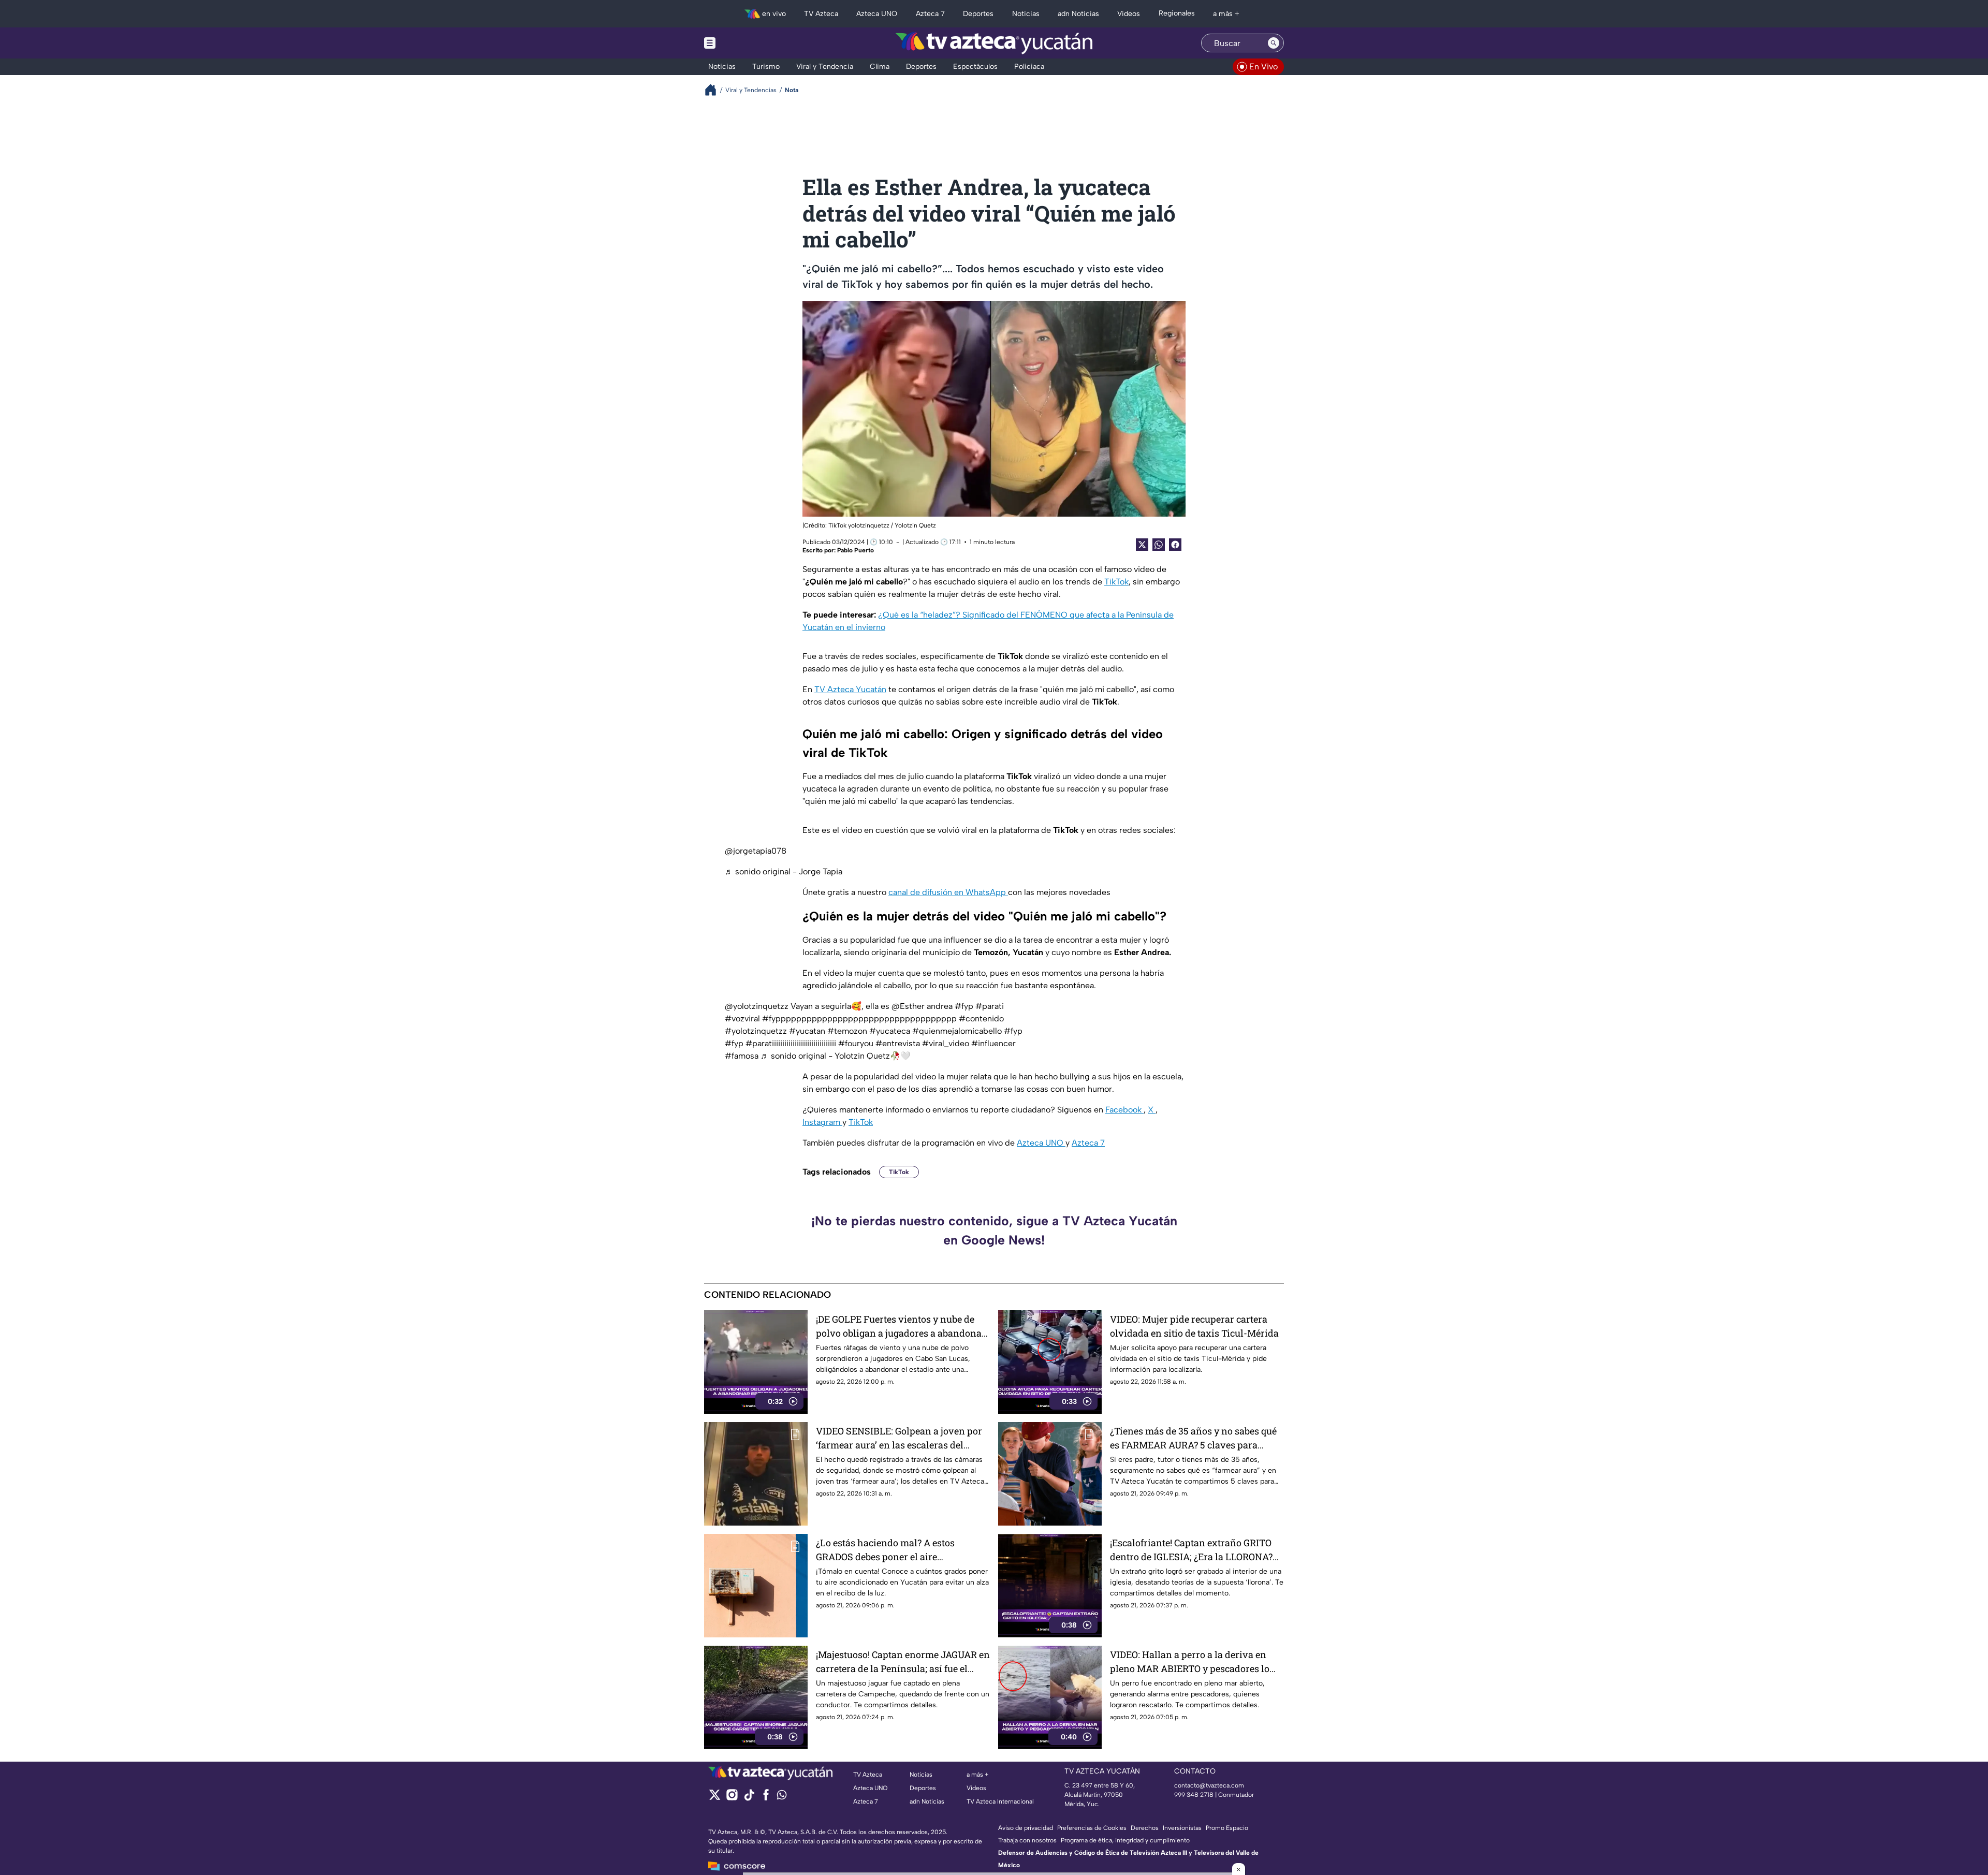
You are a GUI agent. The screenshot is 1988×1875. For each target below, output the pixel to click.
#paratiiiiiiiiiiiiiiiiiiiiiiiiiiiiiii (791, 1043)
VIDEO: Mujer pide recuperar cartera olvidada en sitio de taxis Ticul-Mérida (1194, 1326)
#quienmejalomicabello (957, 1031)
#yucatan (807, 1031)
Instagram (822, 1122)
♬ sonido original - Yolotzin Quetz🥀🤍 (836, 1056)
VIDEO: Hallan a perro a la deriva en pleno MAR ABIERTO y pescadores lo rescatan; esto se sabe (1190, 1662)
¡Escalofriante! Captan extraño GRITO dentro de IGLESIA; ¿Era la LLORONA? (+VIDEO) (1191, 1550)
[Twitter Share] (1142, 545)
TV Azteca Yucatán (850, 689)
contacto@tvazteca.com (1209, 1785)
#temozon (847, 1031)
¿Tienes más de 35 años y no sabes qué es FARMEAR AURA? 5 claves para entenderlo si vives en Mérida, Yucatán (1195, 1438)
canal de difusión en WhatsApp (948, 892)
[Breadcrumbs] (715, 90)
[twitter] (715, 1798)
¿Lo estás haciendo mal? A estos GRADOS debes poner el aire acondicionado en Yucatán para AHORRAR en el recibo (886, 1550)
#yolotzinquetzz (756, 1031)
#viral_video (946, 1043)
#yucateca (890, 1031)
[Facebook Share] (1175, 545)
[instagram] (732, 1798)
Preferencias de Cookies (1092, 1828)
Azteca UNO (1041, 1143)
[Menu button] (745, 43)
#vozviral (742, 1019)
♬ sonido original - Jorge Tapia (784, 871)
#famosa (742, 1056)
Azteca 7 (1088, 1143)
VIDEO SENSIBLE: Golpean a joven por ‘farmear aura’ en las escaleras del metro (899, 1438)
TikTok (1116, 582)
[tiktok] (749, 1798)
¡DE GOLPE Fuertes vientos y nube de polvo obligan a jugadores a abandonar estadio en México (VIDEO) (901, 1327)
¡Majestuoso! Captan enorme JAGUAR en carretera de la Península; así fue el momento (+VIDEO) (903, 1662)
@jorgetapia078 (756, 851)
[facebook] (766, 1798)
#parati (990, 1006)
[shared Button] (1159, 545)
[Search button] (1274, 43)
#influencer (993, 1043)
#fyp (964, 1006)
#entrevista (898, 1043)
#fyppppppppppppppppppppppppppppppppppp (859, 1019)
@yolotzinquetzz (757, 1006)
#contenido (981, 1019)
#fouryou (856, 1043)
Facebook (1124, 1110)
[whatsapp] (782, 1797)
